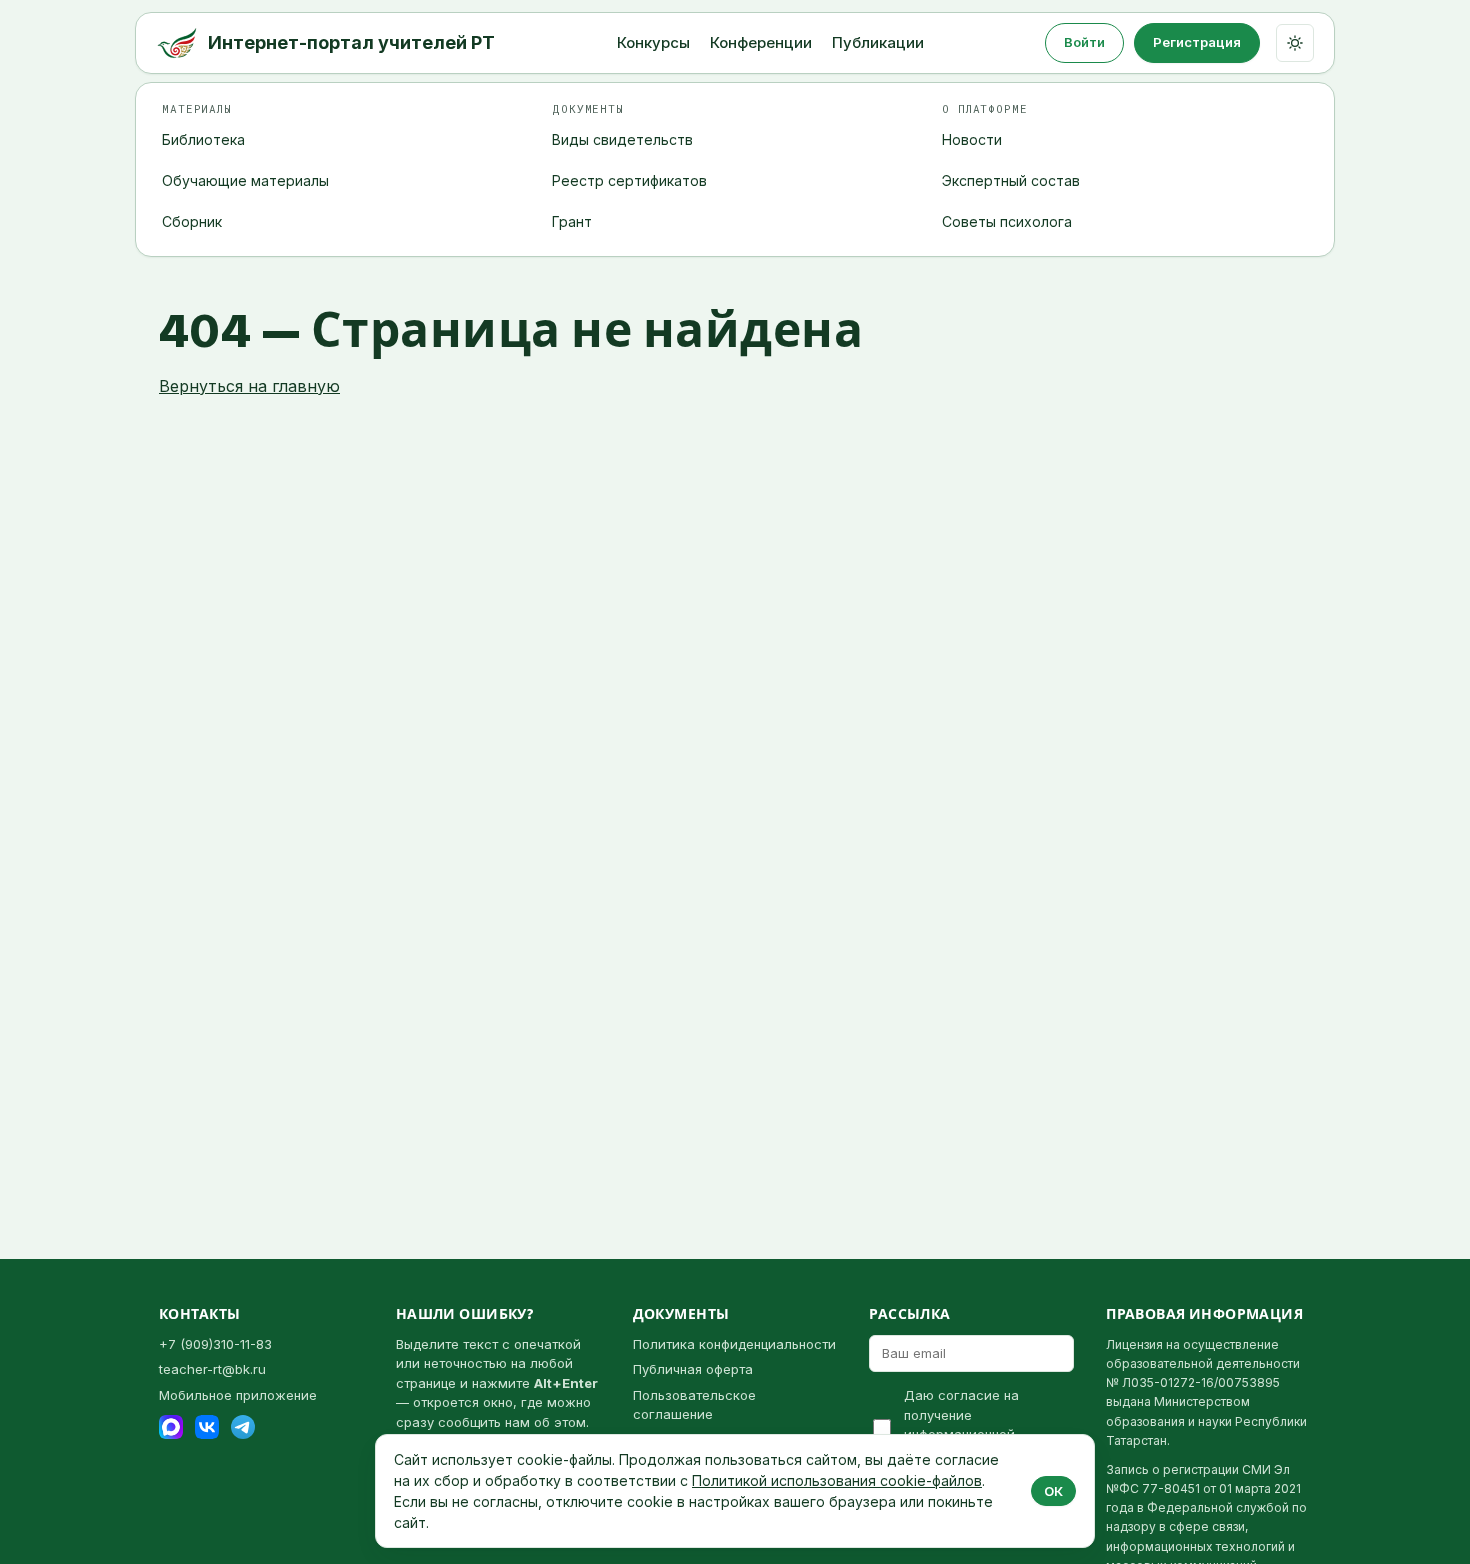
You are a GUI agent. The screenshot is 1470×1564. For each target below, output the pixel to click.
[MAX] (171, 1427)
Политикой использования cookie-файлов (837, 1480)
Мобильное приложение (238, 1395)
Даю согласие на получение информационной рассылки (961, 1424)
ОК (1053, 1491)
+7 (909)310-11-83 (215, 1344)
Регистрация (1197, 42)
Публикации (878, 42)
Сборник (192, 221)
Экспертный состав (1011, 180)
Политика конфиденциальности (734, 1344)
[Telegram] (243, 1427)
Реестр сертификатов (629, 180)
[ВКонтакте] (207, 1427)
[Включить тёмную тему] (1295, 43)
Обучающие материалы (245, 180)
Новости (972, 139)
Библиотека (203, 139)
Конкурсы (653, 42)
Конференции (761, 42)
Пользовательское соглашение (694, 1405)
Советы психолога (1007, 221)
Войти (1084, 42)
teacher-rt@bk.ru (212, 1369)
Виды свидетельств (622, 139)
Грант (572, 221)
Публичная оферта (693, 1369)
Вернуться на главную (249, 386)
